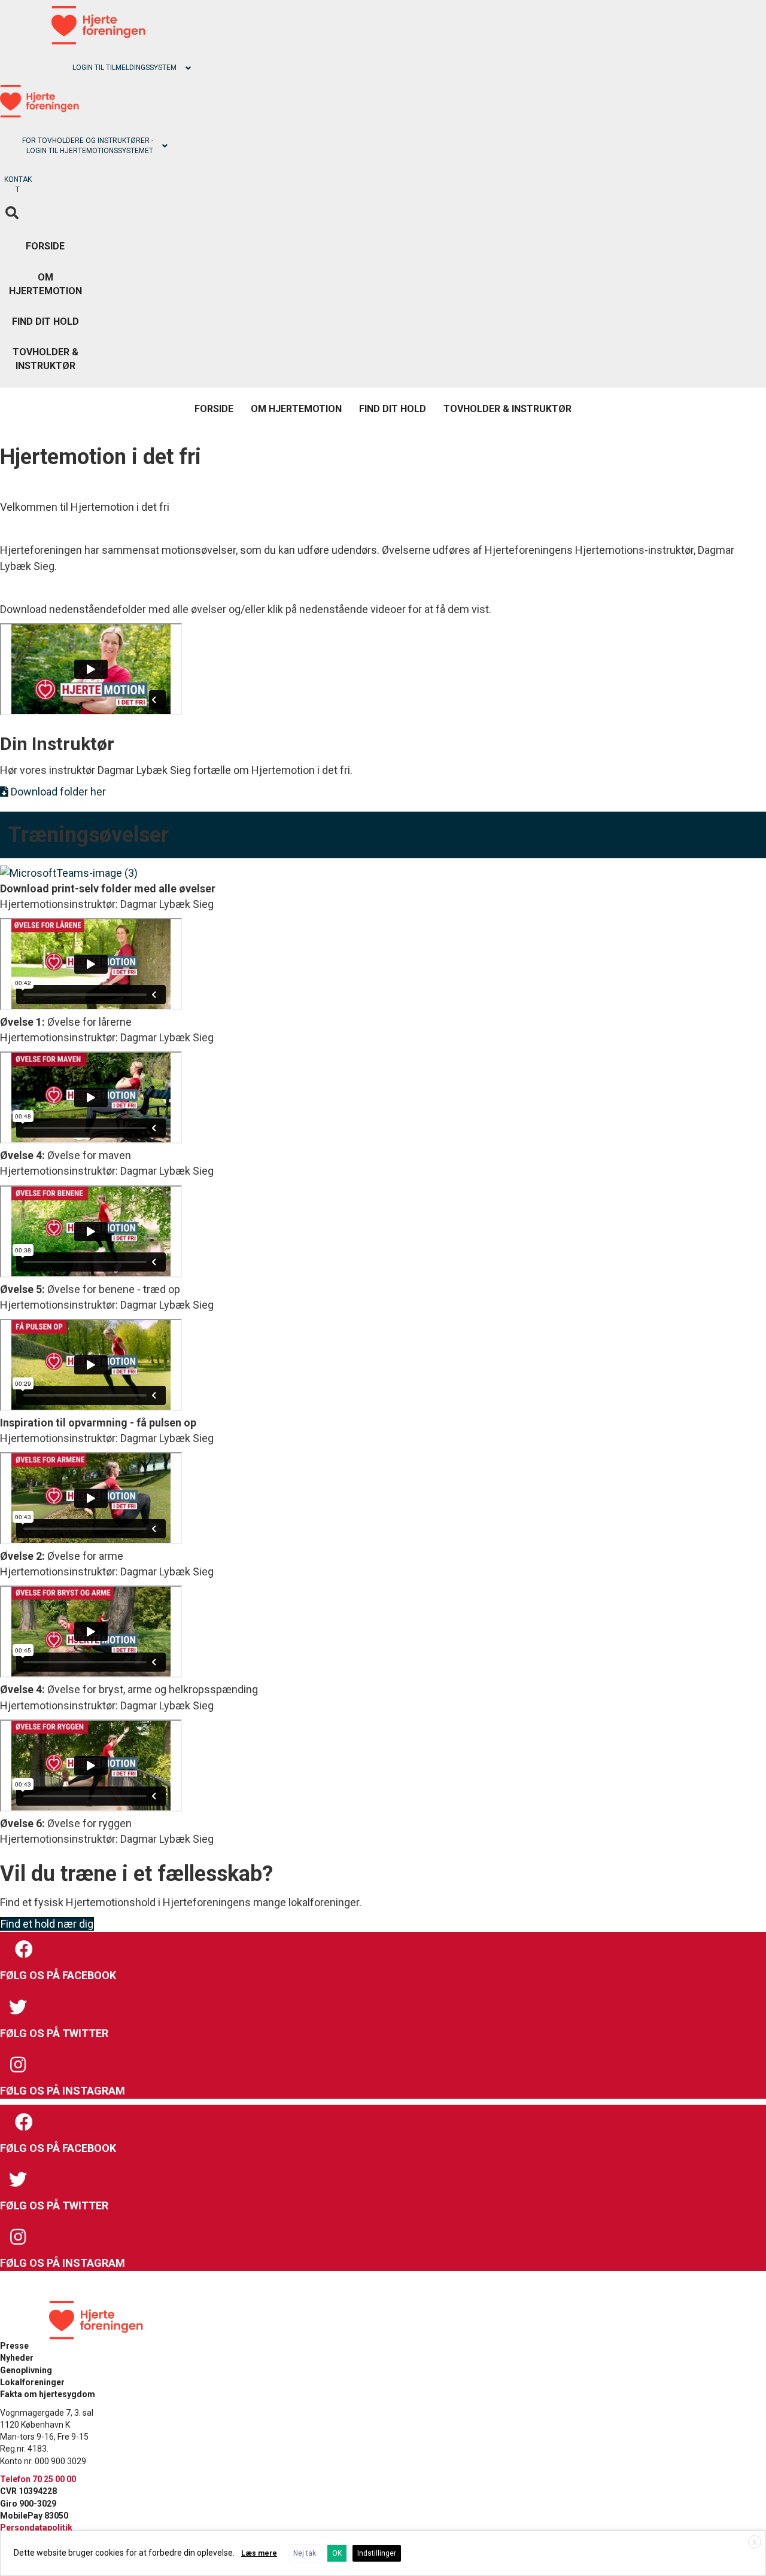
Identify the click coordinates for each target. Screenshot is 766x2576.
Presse (14, 2346)
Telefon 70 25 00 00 (38, 2479)
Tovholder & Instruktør (45, 359)
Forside (45, 246)
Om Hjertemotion (45, 284)
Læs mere (259, 2553)
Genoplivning (26, 2370)
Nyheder (17, 2358)
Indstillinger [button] (377, 2553)
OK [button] (337, 2553)
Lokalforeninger (32, 2382)
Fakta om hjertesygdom (48, 2394)
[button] (53, 792)
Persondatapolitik (36, 2528)
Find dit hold (45, 321)
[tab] (98, 68)
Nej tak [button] (305, 2553)
